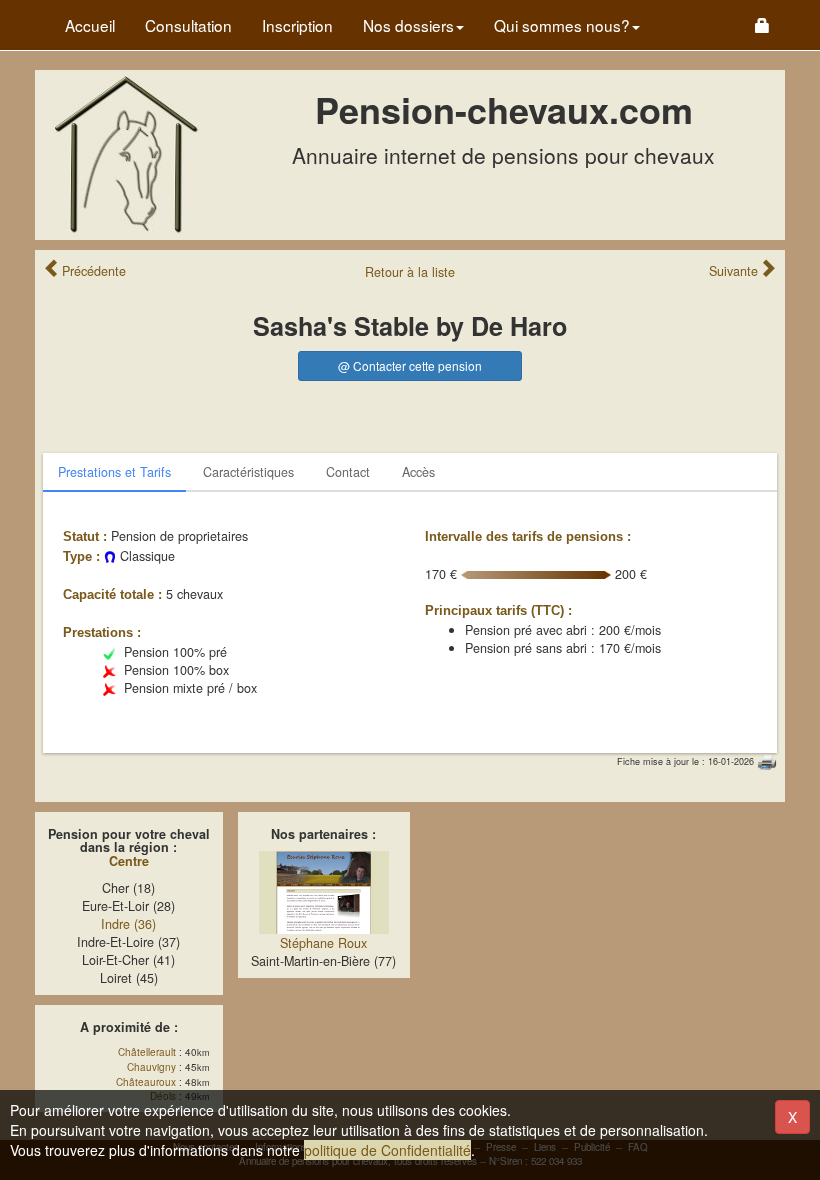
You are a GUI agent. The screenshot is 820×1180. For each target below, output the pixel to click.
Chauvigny (151, 1067)
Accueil (90, 25)
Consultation (188, 25)
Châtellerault (147, 1052)
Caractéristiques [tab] (248, 472)
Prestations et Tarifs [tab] (114, 472)
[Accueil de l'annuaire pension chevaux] (125, 153)
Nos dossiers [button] (408, 25)
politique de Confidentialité (387, 1150)
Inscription (297, 25)
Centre (129, 861)
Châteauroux (146, 1082)
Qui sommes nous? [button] (562, 25)
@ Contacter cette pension (410, 365)
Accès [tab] (418, 472)
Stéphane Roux (323, 943)
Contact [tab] (348, 472)
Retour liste (410, 272)
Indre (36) (128, 924)
